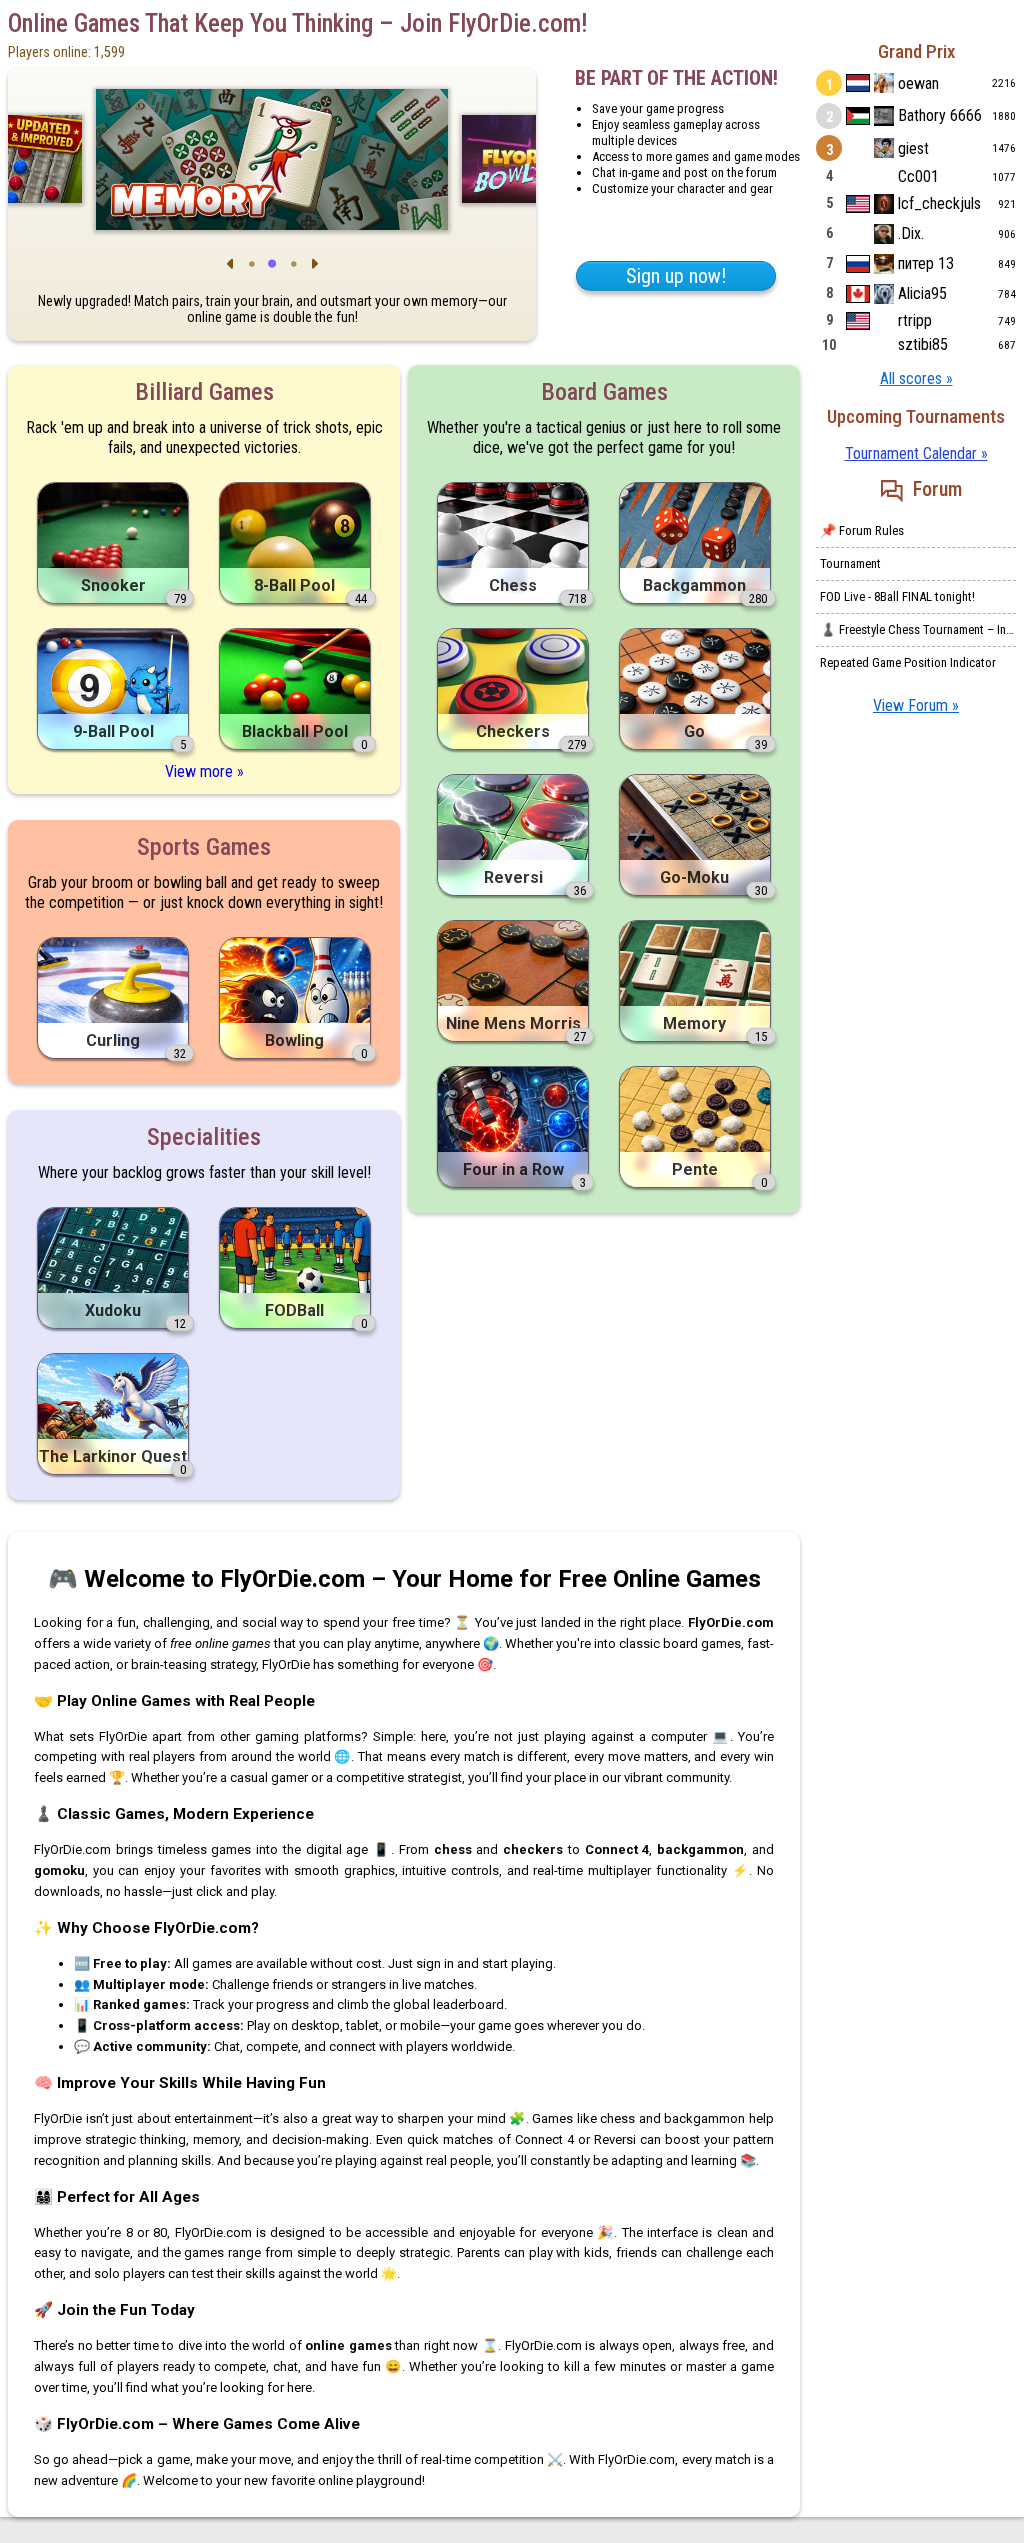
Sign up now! (676, 276)
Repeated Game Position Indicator (908, 662)
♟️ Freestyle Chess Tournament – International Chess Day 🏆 (918, 629)
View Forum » (916, 705)
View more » (204, 771)
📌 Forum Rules (862, 530)
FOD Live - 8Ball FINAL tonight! (897, 596)
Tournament (850, 563)
